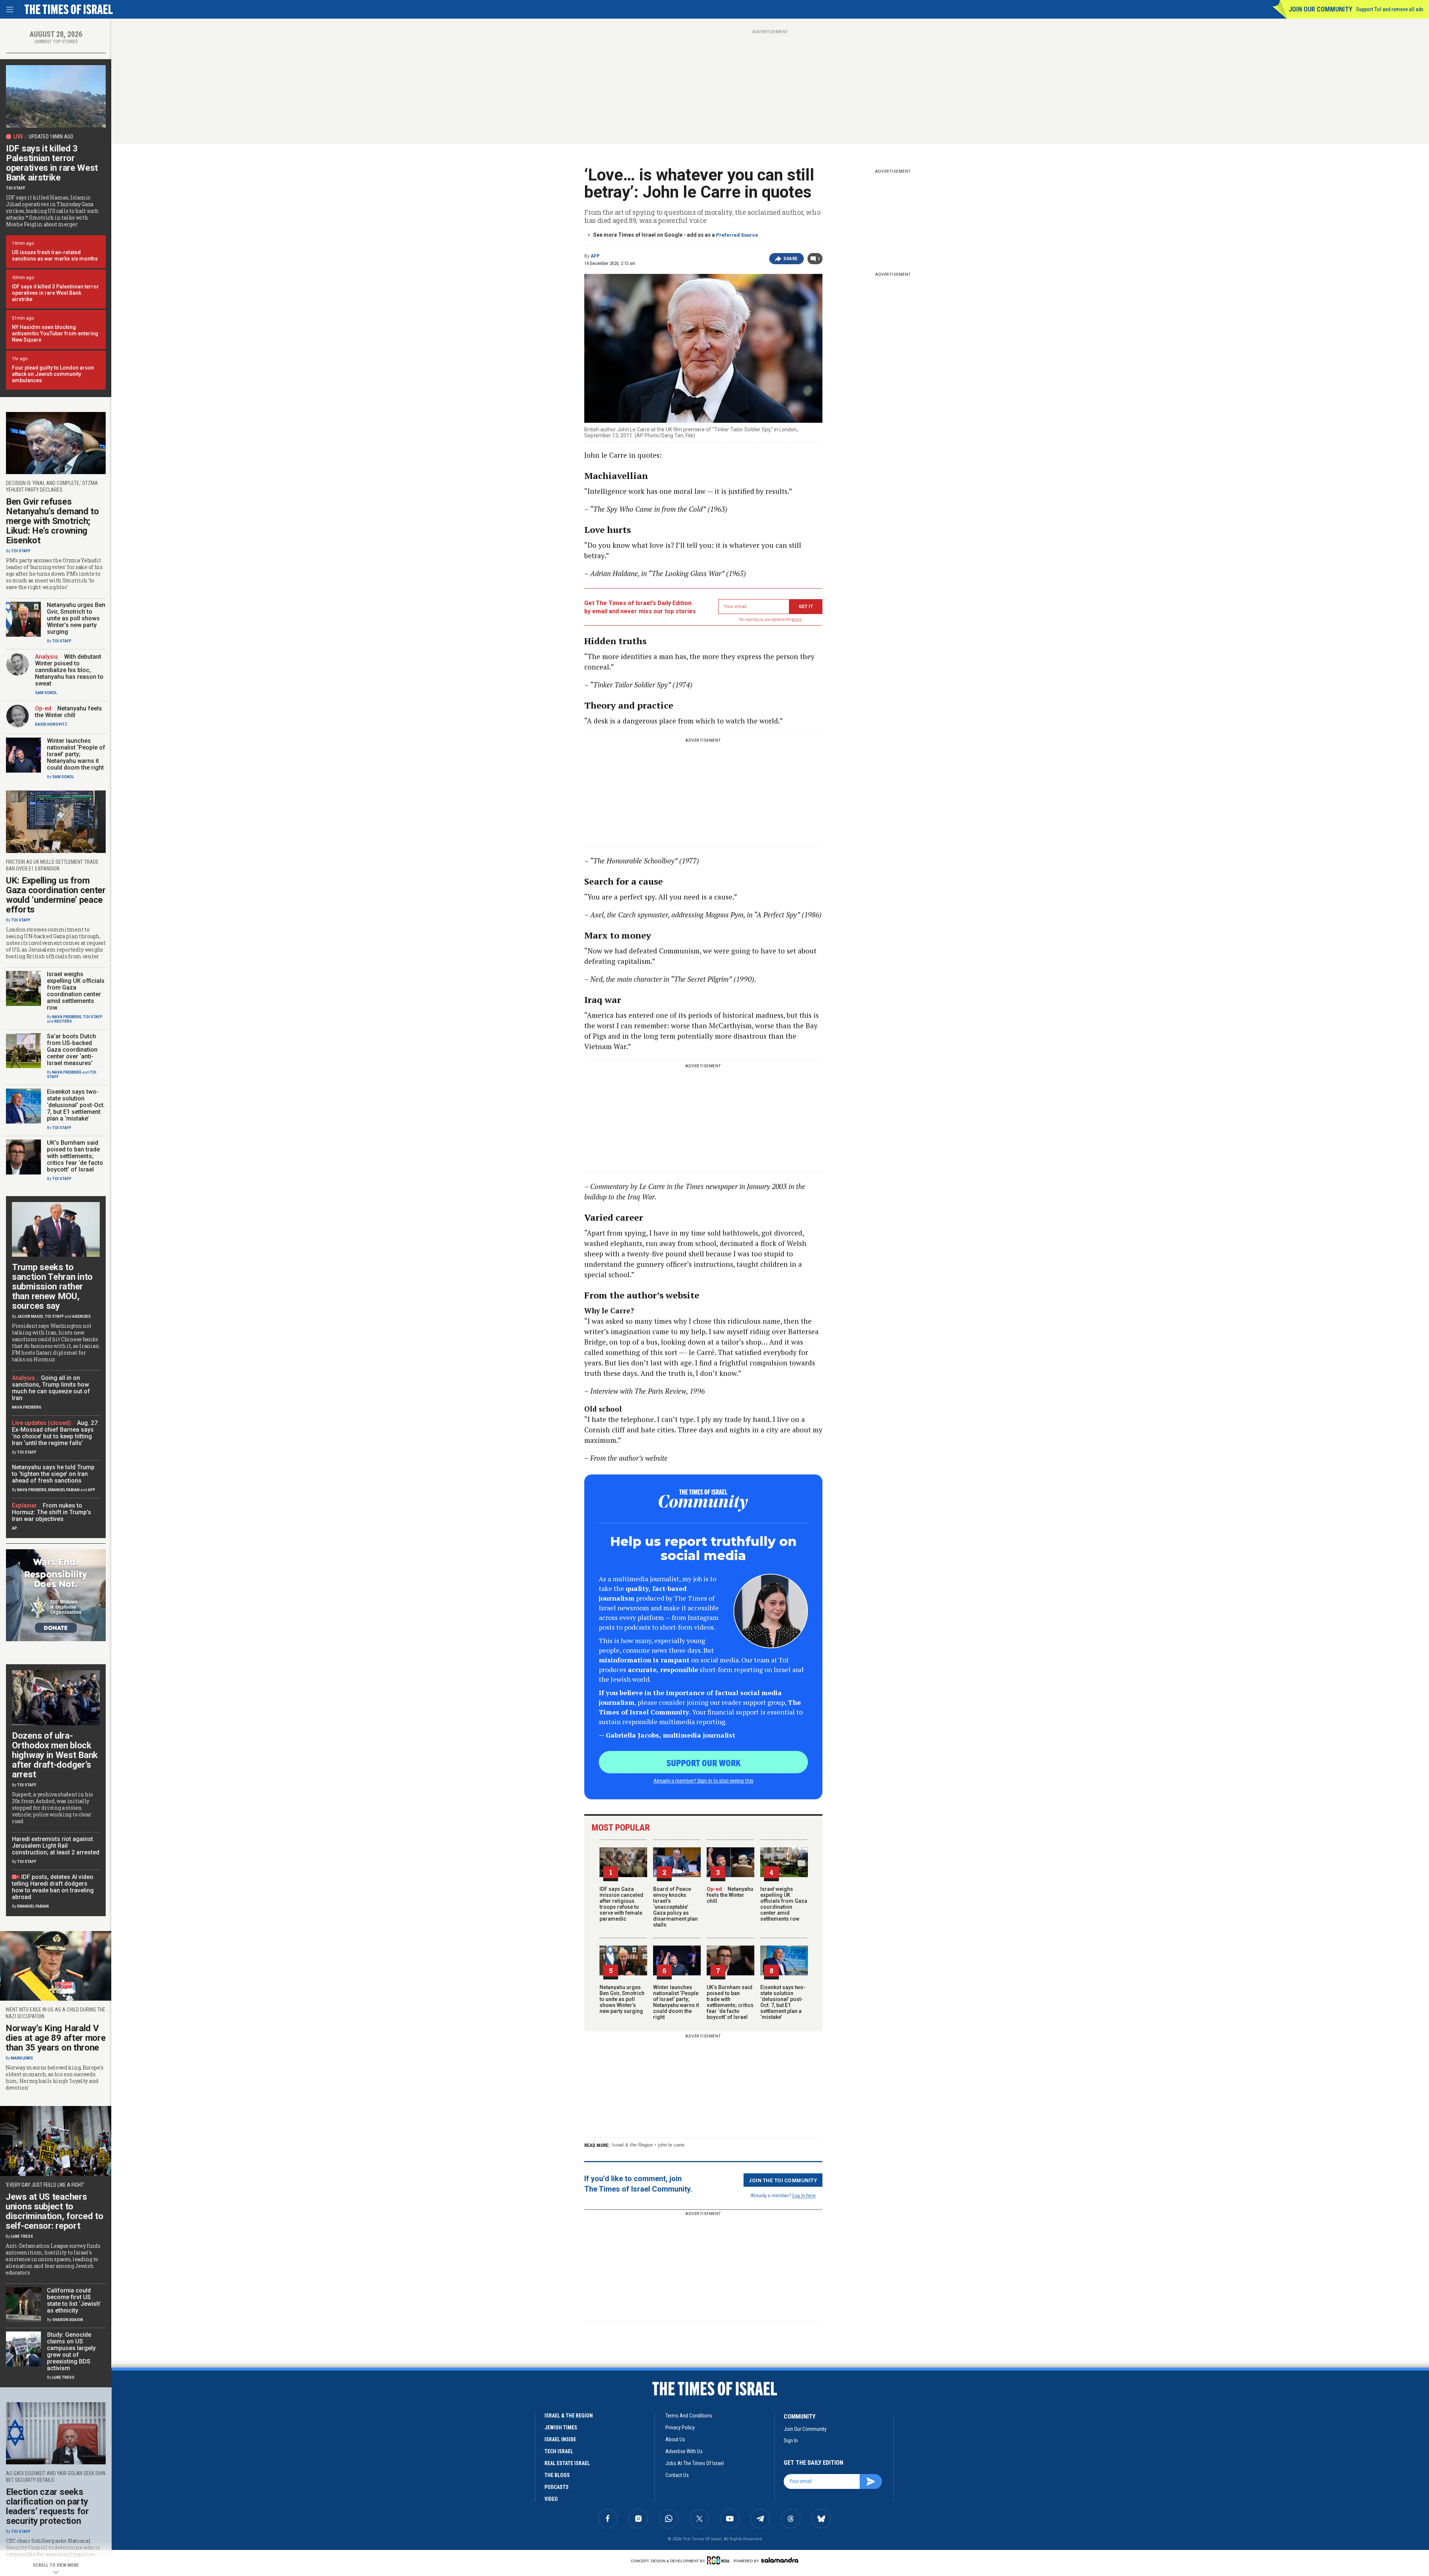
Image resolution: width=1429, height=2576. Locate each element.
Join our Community (1321, 9)
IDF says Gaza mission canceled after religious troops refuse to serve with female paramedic (621, 1904)
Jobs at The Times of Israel (695, 2463)
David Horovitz (51, 724)
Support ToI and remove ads (1390, 9)
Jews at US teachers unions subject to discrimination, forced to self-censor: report (55, 2211)
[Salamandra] (780, 2560)
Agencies (81, 1316)
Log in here (804, 2195)
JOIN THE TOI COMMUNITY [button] (783, 2180)
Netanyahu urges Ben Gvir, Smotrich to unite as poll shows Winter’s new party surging (622, 1999)
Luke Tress (22, 2236)
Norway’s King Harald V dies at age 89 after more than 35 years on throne (56, 2038)
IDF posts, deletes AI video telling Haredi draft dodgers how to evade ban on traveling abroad (53, 1887)
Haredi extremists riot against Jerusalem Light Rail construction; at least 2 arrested (56, 1846)
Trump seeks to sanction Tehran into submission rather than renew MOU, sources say (52, 1287)
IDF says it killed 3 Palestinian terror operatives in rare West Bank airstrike (52, 163)
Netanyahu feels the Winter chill (730, 1895)
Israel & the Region (632, 2145)
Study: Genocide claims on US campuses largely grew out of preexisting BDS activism (71, 2351)
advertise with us (684, 2451)
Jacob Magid (30, 1316)
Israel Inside (560, 2439)
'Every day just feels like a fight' (45, 2185)
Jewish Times (561, 2428)
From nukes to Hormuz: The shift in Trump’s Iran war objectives (52, 1512)
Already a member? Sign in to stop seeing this (703, 1780)
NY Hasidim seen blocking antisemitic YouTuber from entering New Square (55, 333)
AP (15, 1528)
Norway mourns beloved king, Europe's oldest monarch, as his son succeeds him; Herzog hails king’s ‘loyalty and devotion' (54, 2078)
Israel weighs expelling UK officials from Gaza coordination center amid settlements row (784, 1904)
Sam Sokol (46, 693)
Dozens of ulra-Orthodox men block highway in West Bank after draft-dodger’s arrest (55, 1755)
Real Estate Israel (567, 2463)
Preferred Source (737, 235)
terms (797, 619)
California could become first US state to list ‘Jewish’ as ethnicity (74, 2300)
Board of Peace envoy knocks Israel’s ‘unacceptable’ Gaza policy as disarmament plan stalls (675, 1907)
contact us (677, 2475)
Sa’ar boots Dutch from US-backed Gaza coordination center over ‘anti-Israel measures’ (72, 1050)
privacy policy (680, 2428)
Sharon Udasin (68, 2320)
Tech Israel (559, 2451)
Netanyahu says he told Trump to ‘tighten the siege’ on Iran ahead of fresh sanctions (53, 1474)
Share (791, 259)
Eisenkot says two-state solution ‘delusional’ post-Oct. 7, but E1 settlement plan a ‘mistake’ (783, 2002)
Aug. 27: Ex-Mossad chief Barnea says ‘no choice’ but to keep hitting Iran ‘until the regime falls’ (55, 1433)
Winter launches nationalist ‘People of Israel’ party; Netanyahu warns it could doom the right (676, 2002)
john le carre (671, 2145)
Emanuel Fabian (64, 1490)
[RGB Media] (720, 2560)
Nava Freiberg (67, 1017)
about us (675, 2439)
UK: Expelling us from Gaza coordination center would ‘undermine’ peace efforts (56, 895)
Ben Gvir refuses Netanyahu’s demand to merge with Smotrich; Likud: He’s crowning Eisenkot (52, 521)
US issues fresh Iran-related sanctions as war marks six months (55, 255)
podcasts (557, 2487)
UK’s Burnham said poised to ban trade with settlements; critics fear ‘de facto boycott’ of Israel (730, 2002)
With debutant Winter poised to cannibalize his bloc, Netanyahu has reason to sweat (69, 670)
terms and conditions (689, 2416)
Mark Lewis (22, 2058)
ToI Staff (16, 188)
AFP (595, 256)
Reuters (63, 1021)
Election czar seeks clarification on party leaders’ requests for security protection (47, 2506)
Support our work (704, 1762)
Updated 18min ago (51, 137)
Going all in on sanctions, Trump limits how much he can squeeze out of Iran (51, 1388)
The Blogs (557, 2475)
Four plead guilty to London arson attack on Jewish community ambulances (53, 374)
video (551, 2499)
